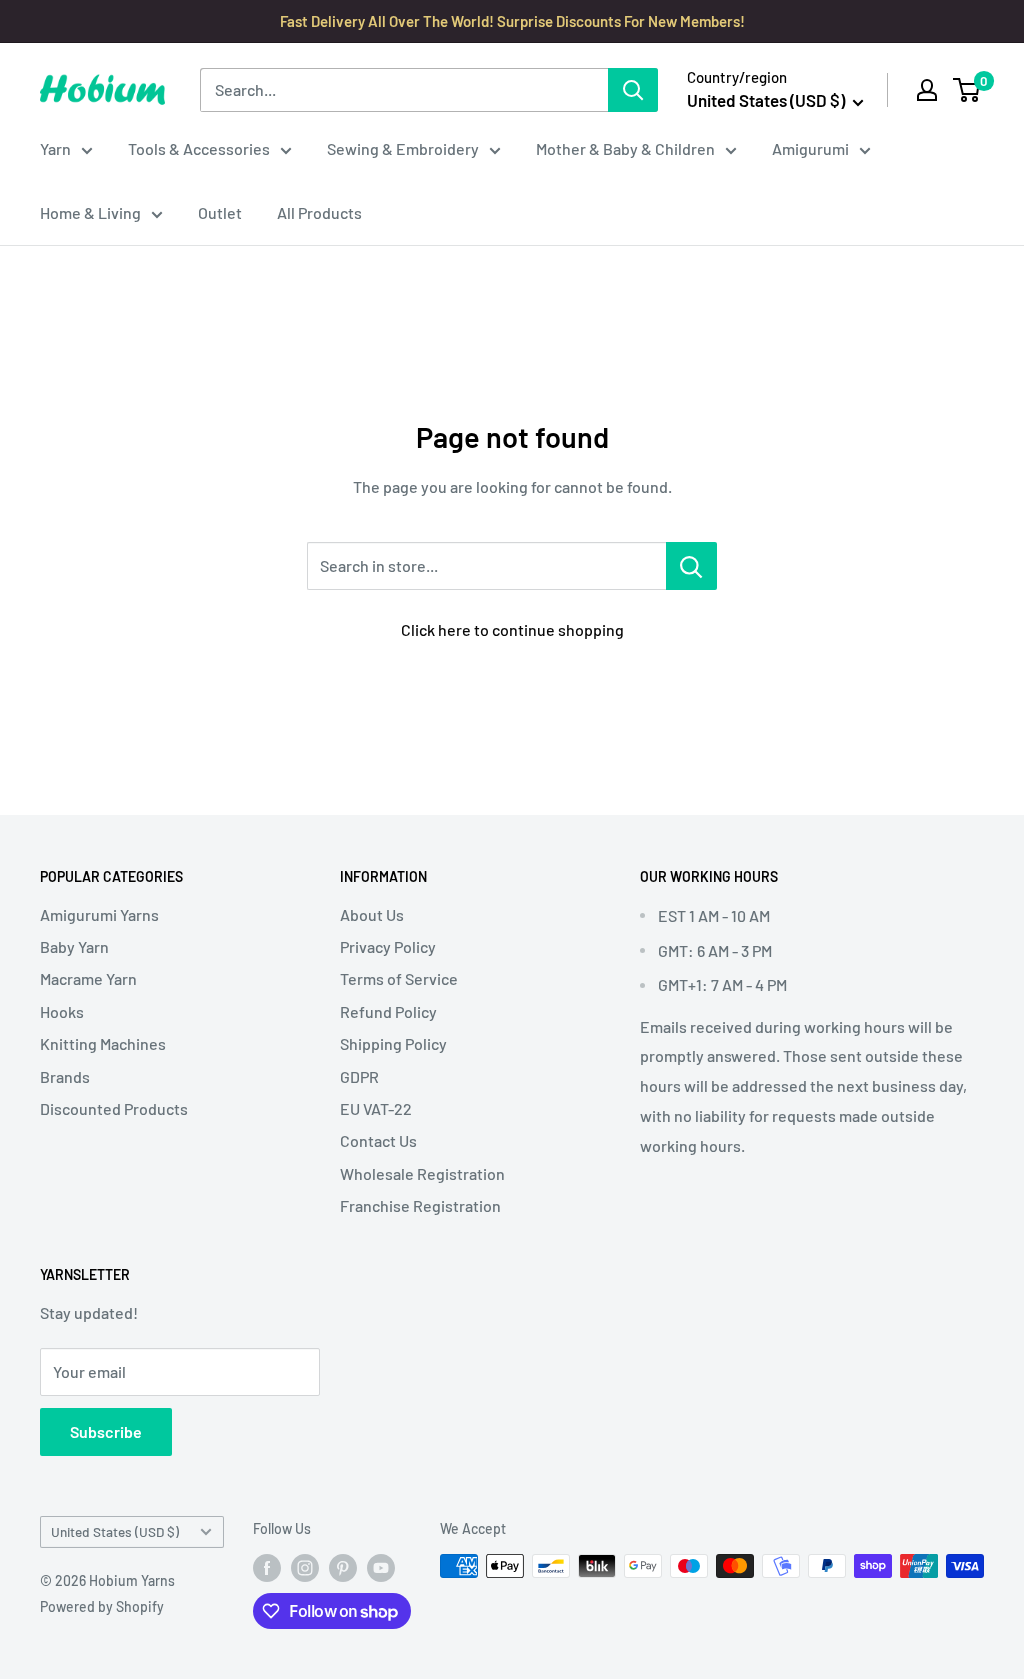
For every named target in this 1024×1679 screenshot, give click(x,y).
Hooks (62, 1011)
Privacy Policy (388, 946)
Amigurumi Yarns (99, 914)
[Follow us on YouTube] (381, 1568)
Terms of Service (399, 978)
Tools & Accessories (199, 148)
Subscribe (106, 1431)
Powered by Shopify (102, 1606)
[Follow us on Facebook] (267, 1568)
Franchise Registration (420, 1205)
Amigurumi (810, 148)
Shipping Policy (393, 1043)
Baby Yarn (74, 946)
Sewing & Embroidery (403, 148)
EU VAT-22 (376, 1108)
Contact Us (378, 1140)
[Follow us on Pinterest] (343, 1568)
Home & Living (90, 212)
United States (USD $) (115, 1531)
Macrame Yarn (88, 978)
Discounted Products (114, 1108)
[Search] (633, 90)
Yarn (55, 148)
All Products (319, 212)
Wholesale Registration (422, 1173)
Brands (65, 1076)
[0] (967, 90)
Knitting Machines (103, 1043)
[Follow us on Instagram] (305, 1568)
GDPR (359, 1076)
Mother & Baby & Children (625, 148)
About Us (372, 914)
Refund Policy (388, 1011)
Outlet (220, 212)
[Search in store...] (691, 566)
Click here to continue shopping (512, 629)
